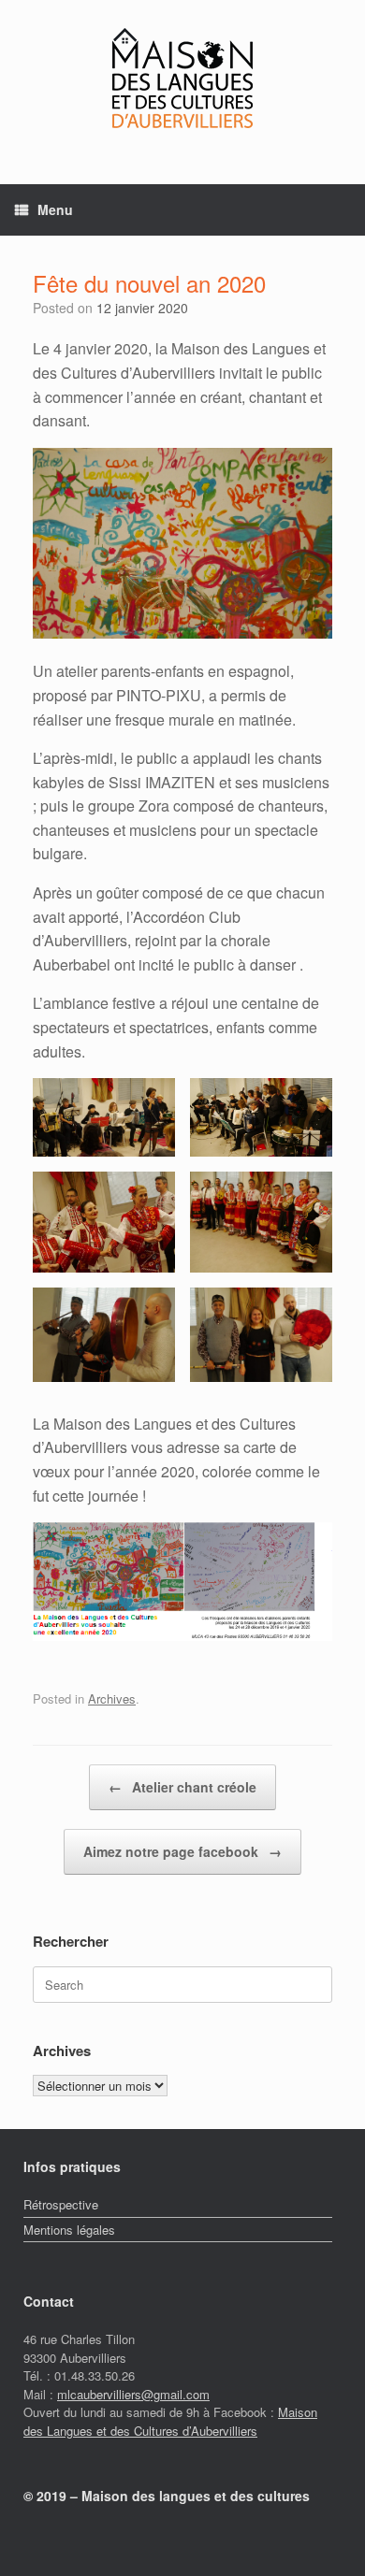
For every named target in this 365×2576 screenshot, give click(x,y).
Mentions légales (69, 2230)
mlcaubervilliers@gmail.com (133, 2394)
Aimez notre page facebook (182, 1851)
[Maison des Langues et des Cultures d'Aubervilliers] (182, 78)
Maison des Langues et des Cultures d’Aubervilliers (170, 2421)
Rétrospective (61, 2204)
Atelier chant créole (182, 1787)
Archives (112, 1698)
